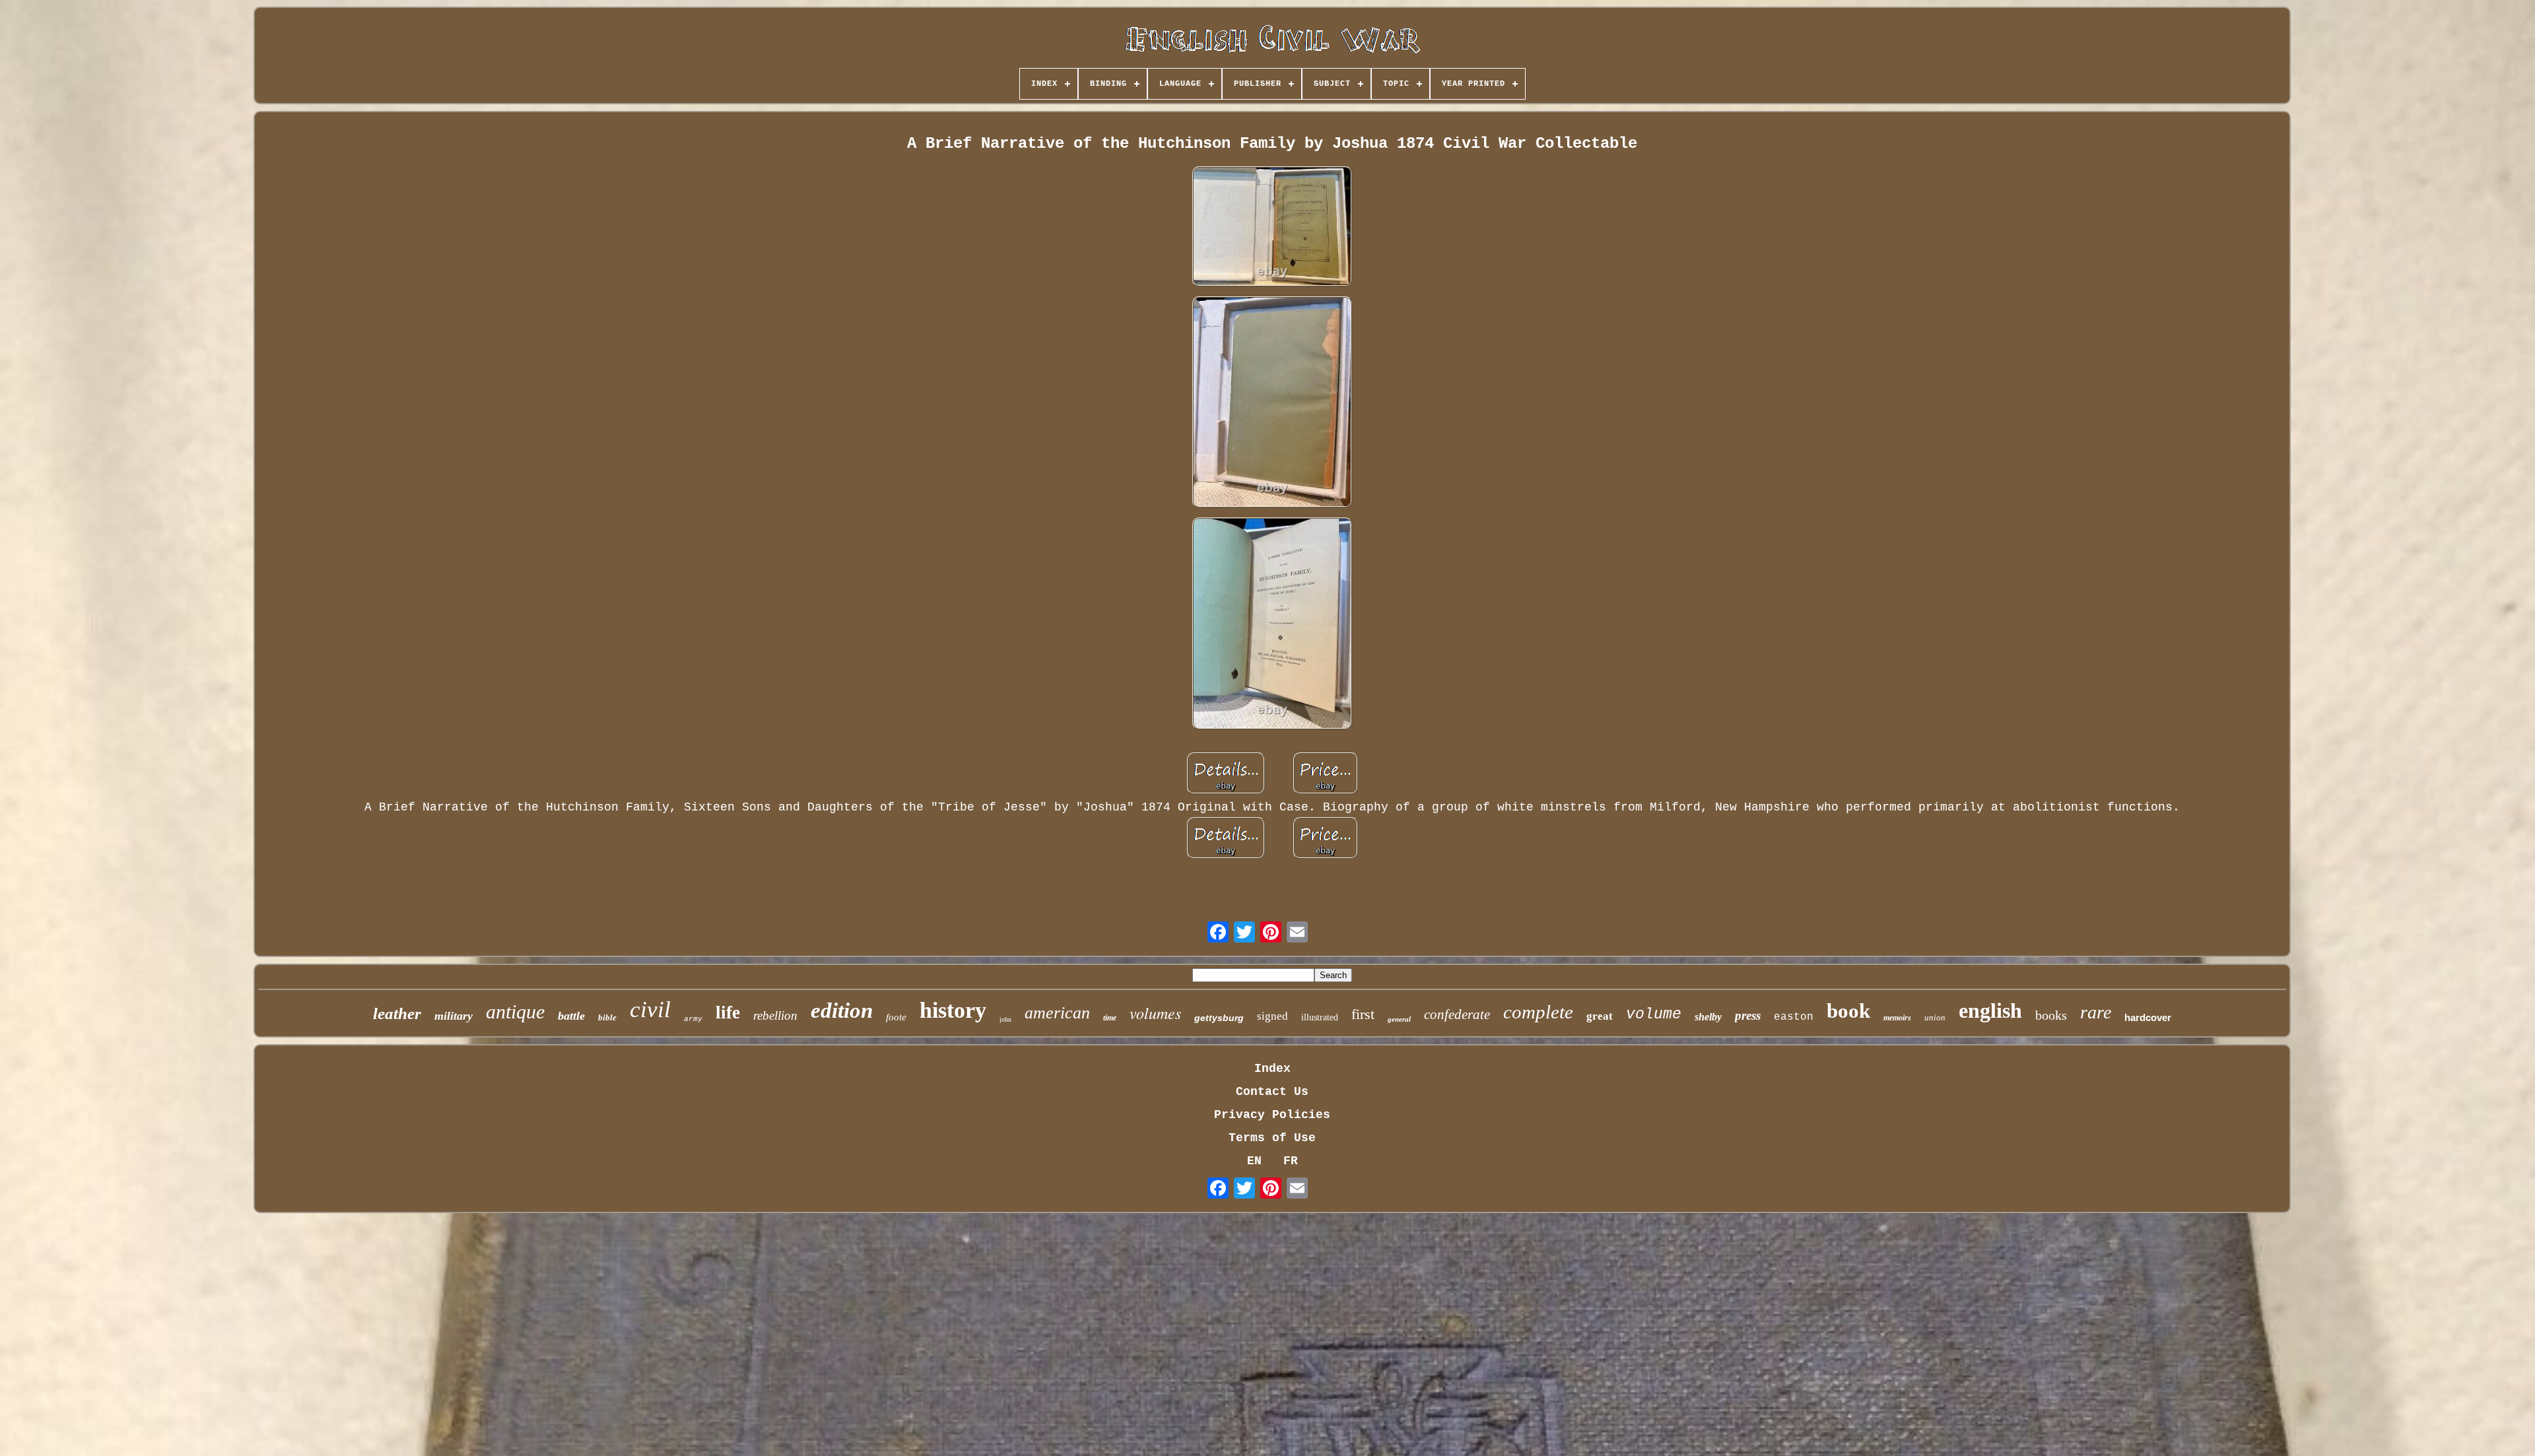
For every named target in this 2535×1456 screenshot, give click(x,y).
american (1057, 1013)
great (1600, 1016)
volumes (1155, 1012)
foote (896, 1017)
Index (1272, 1069)
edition (842, 1010)
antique (515, 1011)
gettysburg (1219, 1018)
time (1110, 1018)
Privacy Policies (1272, 1115)
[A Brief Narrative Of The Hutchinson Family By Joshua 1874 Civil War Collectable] (1272, 228)
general (1399, 1019)
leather (397, 1013)
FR (1291, 1161)
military (454, 1016)
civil (650, 1009)
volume (1654, 1014)
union (1935, 1017)
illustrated (1320, 1017)
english (1990, 1010)
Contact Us (1272, 1092)
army (693, 1019)
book (1848, 1011)
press (1748, 1015)
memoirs (1897, 1018)
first (1363, 1014)
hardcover (2148, 1017)
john (1005, 1019)
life (728, 1012)
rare (2096, 1012)
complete (1538, 1012)
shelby (1708, 1017)
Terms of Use (1272, 1138)
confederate (1457, 1014)
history (953, 1010)
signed (1272, 1016)
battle (571, 1016)
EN (1254, 1161)
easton (1794, 1017)
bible (607, 1017)
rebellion (775, 1015)
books (2051, 1015)
